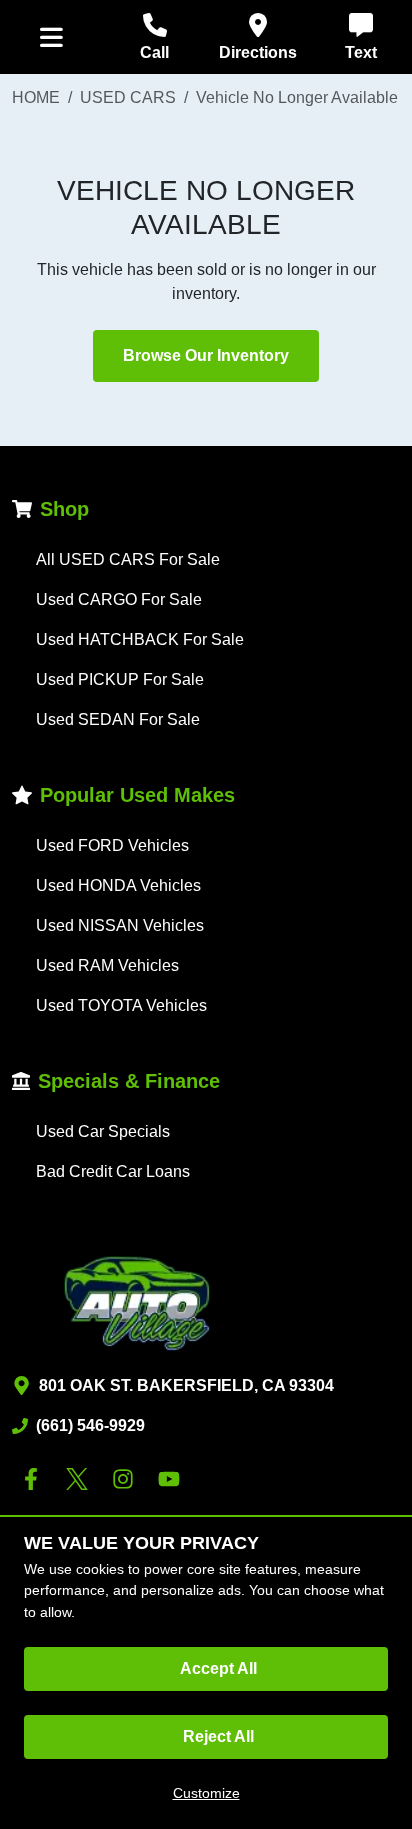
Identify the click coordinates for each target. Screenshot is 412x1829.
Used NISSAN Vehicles (120, 925)
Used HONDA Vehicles (118, 885)
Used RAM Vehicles (107, 965)
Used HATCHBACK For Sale (140, 639)
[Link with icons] (35, 1479)
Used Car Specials (103, 1131)
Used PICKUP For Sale (120, 679)
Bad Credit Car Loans (113, 1171)
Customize (206, 1793)
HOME (36, 97)
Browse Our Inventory (206, 355)
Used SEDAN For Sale (118, 719)
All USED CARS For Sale (128, 559)
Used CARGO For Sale (119, 599)
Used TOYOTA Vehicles (121, 1005)
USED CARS (128, 97)
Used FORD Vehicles (112, 845)
